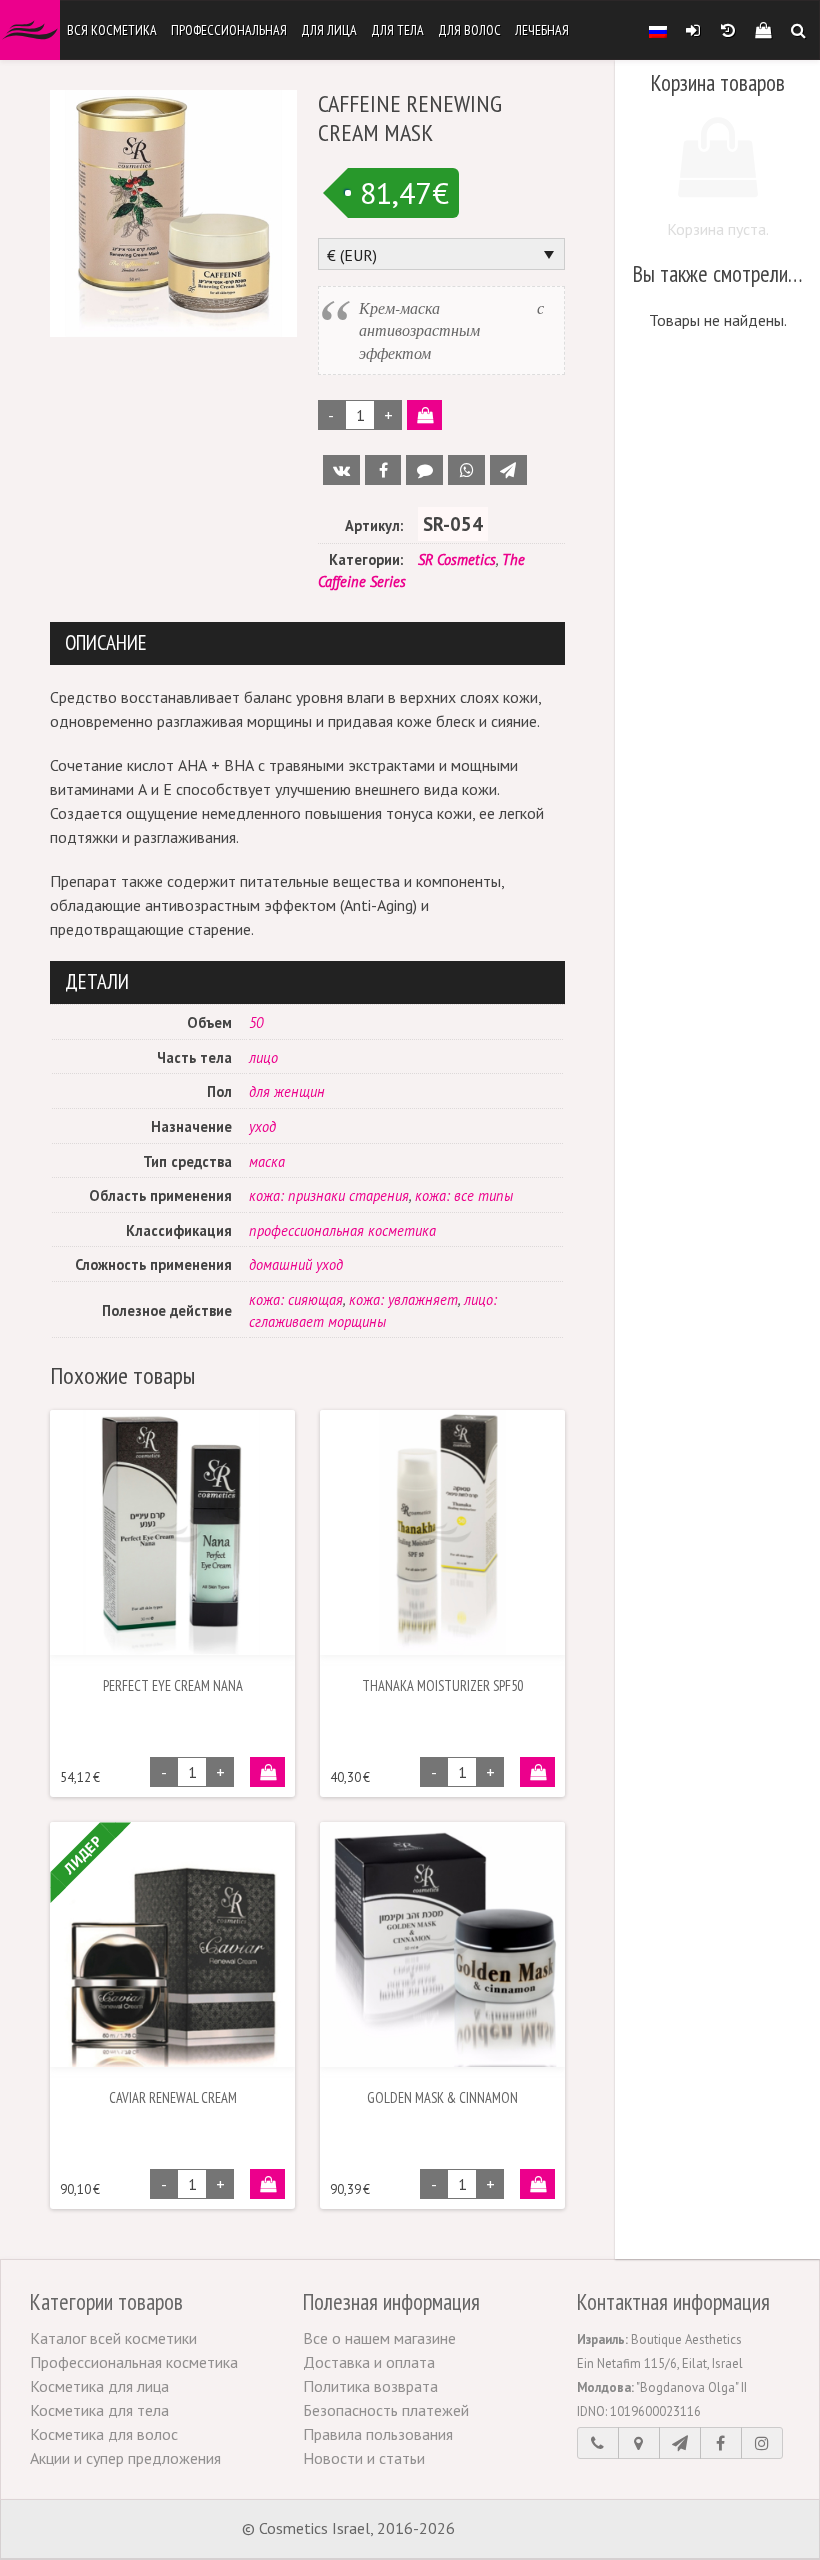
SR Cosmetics (457, 559)
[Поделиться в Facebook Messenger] (424, 470)
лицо (263, 1057)
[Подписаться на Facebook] (721, 2443)
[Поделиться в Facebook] (383, 470)
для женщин (287, 1091)
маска (267, 1161)
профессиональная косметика (342, 1230)
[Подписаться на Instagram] (762, 2443)
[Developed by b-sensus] (519, 2530)
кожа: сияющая (296, 1299)
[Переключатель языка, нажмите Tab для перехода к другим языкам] (658, 30)
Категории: (366, 559)
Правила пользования (378, 2434)
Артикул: (374, 525)
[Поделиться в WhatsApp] (466, 470)
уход (262, 1126)
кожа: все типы (464, 1195)
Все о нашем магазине (379, 2338)
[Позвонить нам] (598, 2443)
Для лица (329, 30)
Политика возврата (370, 2386)
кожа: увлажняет (403, 1299)
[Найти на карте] (639, 2443)
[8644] (537, 2184)
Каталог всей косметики (113, 2338)
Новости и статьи (364, 2458)
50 (256, 1022)
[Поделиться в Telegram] (508, 470)
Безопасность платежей (386, 2410)
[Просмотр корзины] (762, 30)
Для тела (397, 30)
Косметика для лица (99, 2386)
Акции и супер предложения (125, 2458)
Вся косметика (112, 30)
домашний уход (296, 1264)
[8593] (267, 2184)
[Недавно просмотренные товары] (727, 30)
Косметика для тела (99, 2410)
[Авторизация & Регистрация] (692, 30)
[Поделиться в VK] (341, 470)
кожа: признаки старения (329, 1195)
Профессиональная (229, 30)
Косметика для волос (104, 2434)
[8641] (424, 415)
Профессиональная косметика (134, 2362)
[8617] (537, 1772)
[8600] (267, 1772)
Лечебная (542, 30)
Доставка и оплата (369, 2362)
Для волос (469, 30)
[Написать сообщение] (680, 2443)
